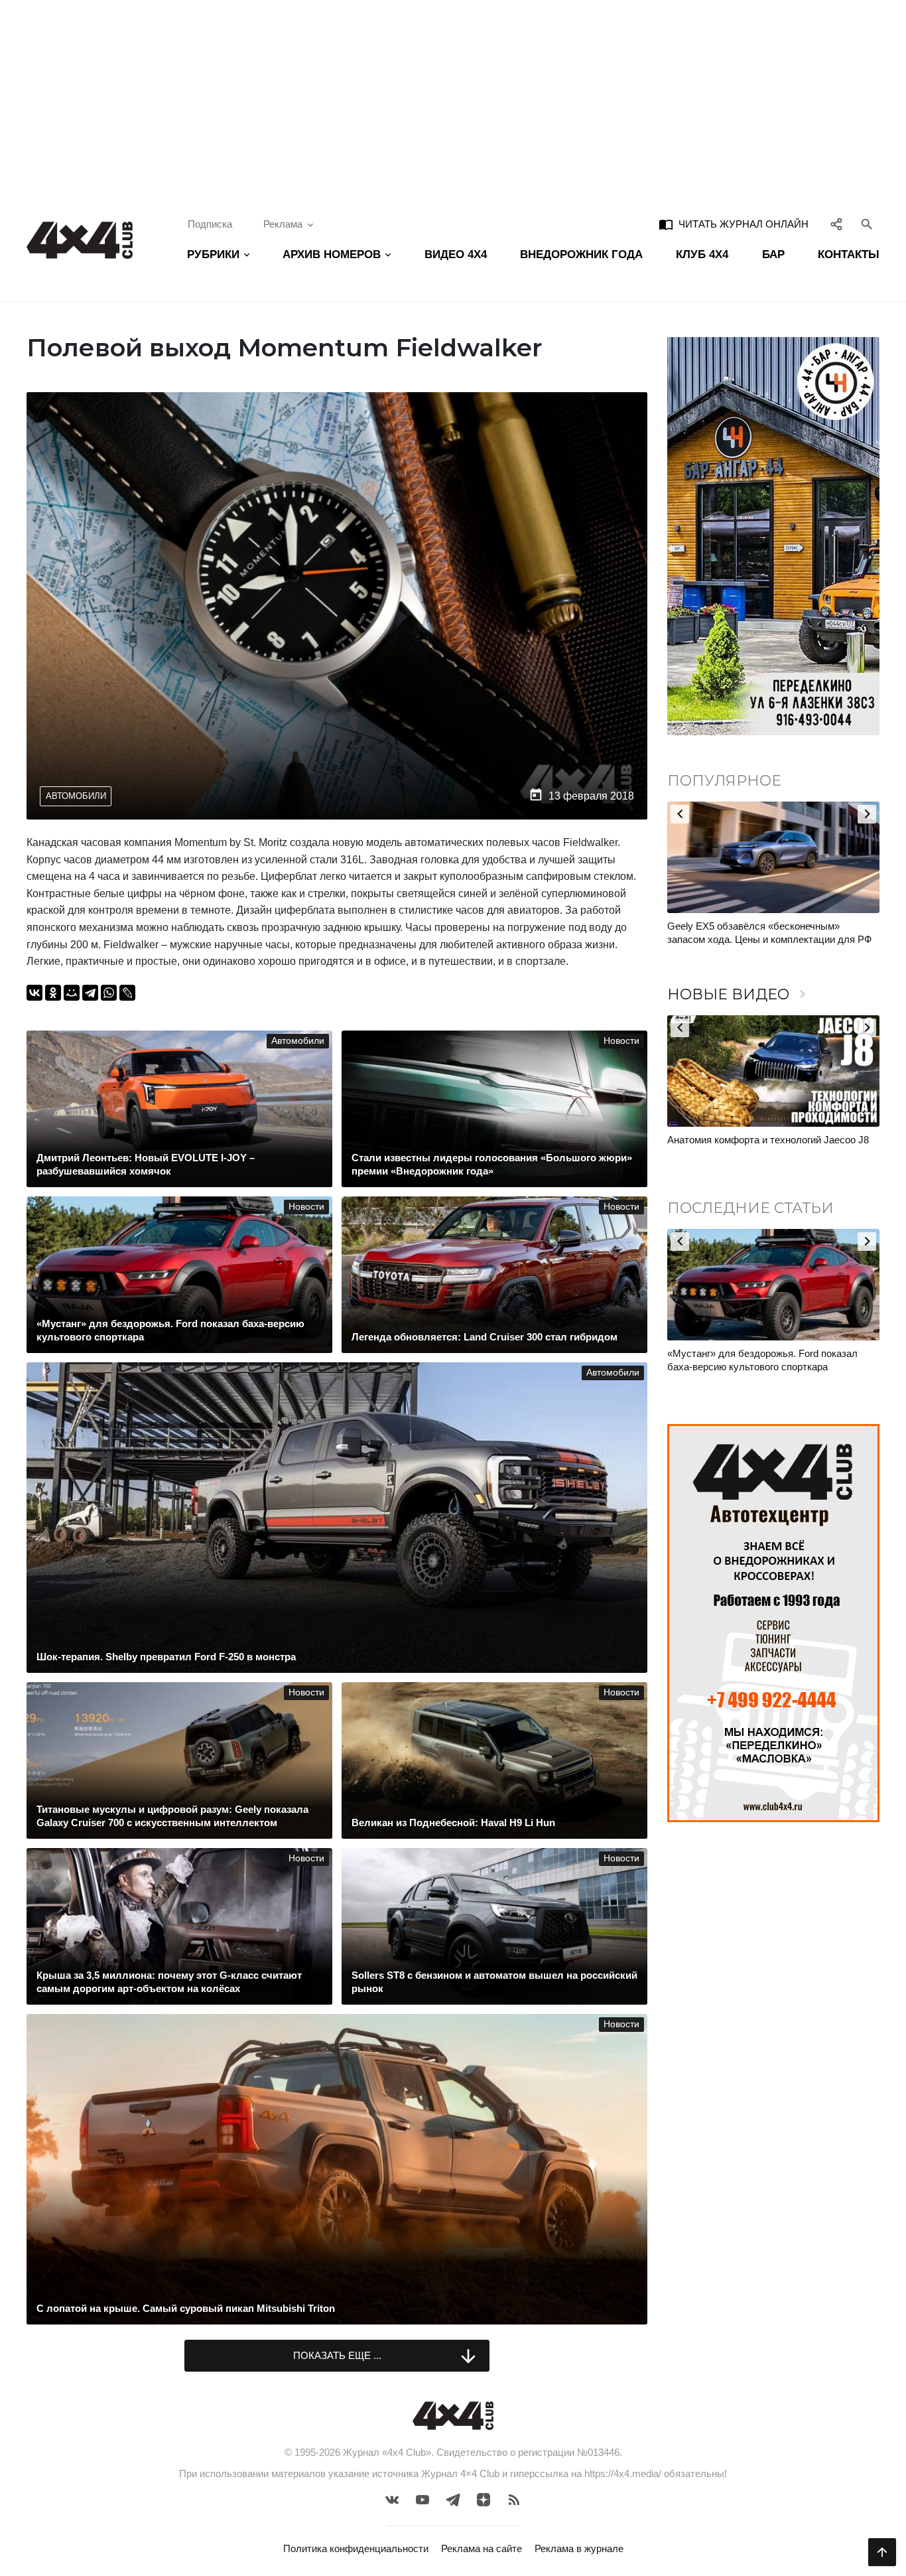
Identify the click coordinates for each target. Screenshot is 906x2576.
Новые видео (739, 994)
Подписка (210, 224)
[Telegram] (90, 993)
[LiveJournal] (127, 993)
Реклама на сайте (482, 2548)
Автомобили (76, 796)
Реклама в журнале (579, 2548)
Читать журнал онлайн (734, 224)
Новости (621, 1041)
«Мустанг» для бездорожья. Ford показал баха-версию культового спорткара (762, 1360)
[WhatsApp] (109, 993)
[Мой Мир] (72, 993)
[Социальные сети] (837, 224)
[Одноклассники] (53, 993)
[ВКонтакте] (34, 993)
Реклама (283, 224)
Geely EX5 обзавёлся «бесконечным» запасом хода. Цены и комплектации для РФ (769, 933)
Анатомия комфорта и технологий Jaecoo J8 (768, 1140)
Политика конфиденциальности (356, 2548)
